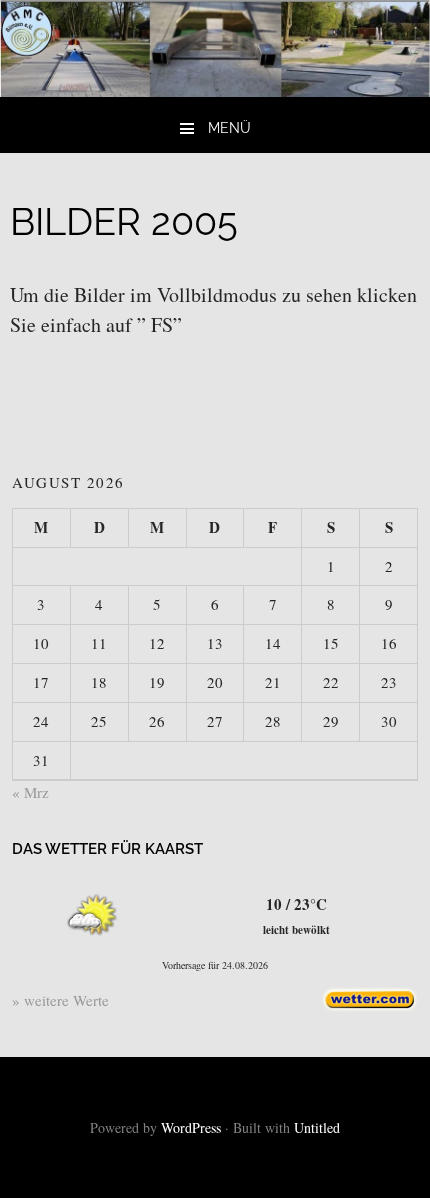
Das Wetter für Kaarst (107, 849)
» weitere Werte (60, 1000)
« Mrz (30, 792)
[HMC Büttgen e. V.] (215, 89)
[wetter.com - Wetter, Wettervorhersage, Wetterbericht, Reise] (370, 1006)
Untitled (317, 1127)
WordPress (191, 1127)
